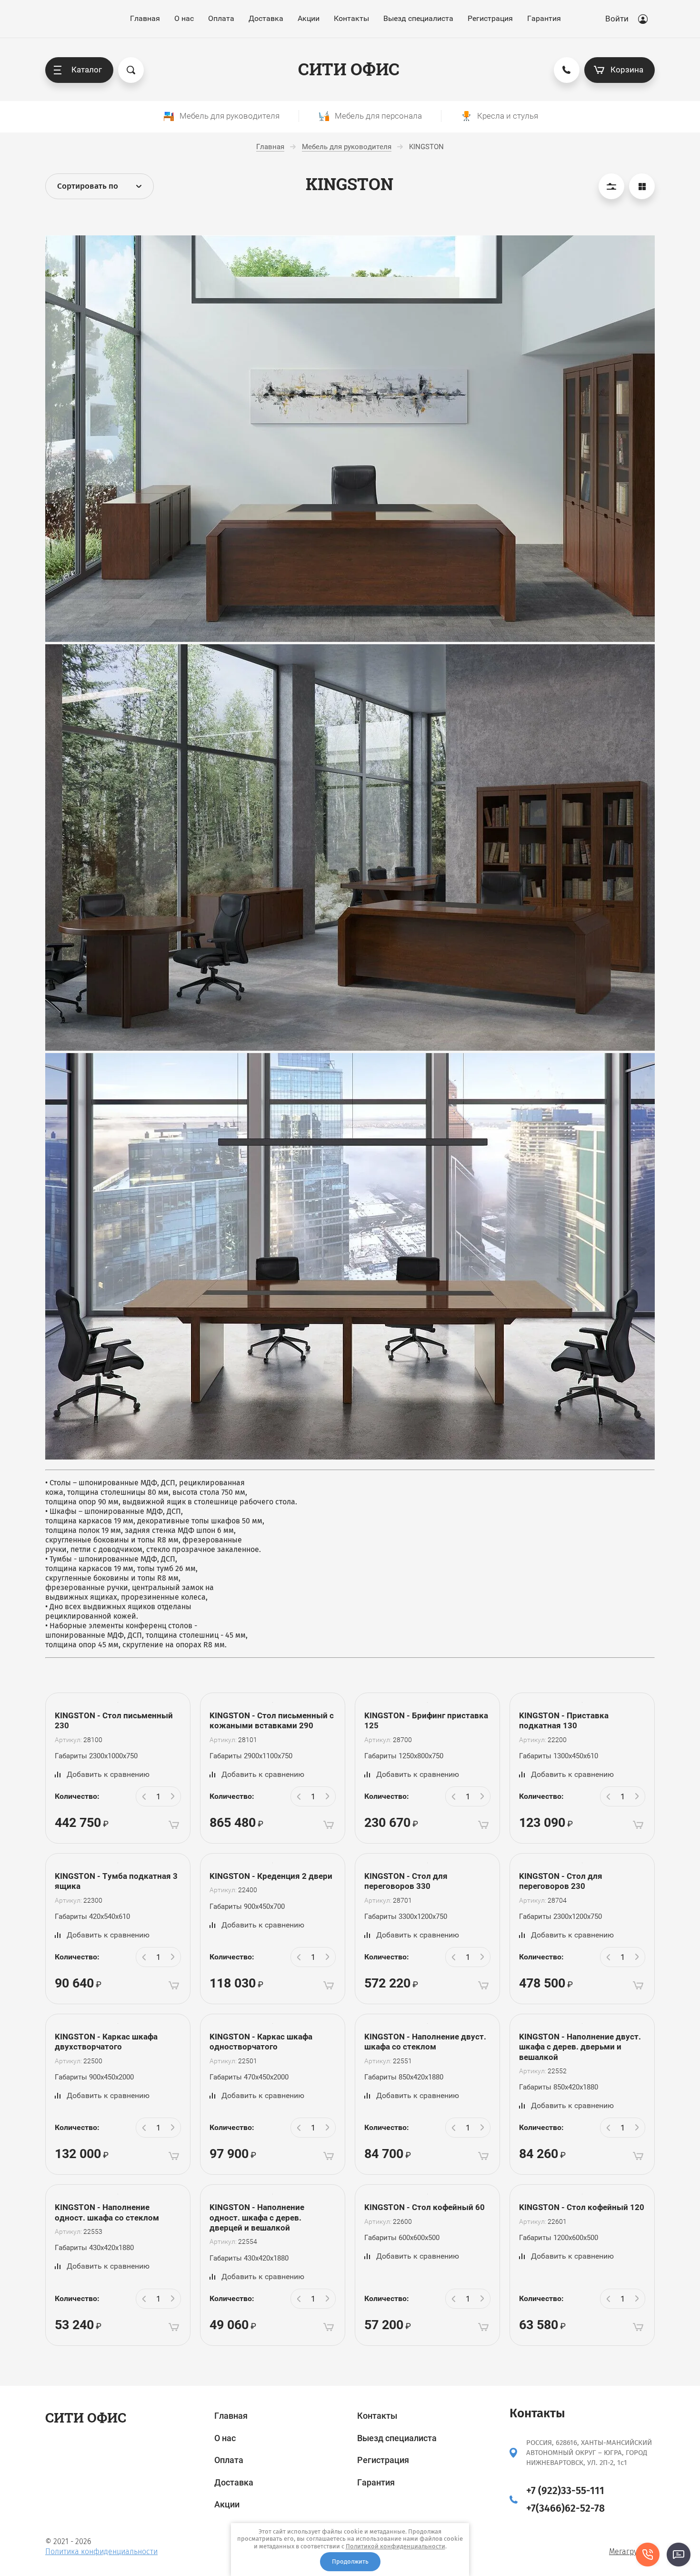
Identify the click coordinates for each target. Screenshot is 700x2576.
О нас (184, 18)
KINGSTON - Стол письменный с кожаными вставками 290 (272, 1720)
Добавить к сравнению (108, 1774)
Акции (309, 18)
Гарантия (544, 18)
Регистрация (490, 18)
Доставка (266, 18)
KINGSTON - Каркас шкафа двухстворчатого (106, 2042)
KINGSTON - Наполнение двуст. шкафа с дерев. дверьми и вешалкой (580, 2047)
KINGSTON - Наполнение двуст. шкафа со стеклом (425, 2042)
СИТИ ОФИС (349, 69)
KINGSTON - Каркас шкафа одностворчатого (261, 2042)
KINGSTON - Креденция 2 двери (271, 1876)
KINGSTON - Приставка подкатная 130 (564, 1720)
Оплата (221, 18)
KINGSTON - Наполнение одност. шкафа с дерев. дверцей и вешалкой (257, 2217)
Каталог (87, 70)
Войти (617, 19)
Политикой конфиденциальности (395, 2546)
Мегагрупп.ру (632, 2551)
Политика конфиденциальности (101, 2551)
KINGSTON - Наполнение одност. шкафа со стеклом (107, 2212)
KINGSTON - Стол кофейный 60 (425, 2207)
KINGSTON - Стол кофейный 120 (582, 2207)
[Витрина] (642, 186)
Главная (145, 18)
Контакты (351, 18)
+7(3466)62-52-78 (565, 2508)
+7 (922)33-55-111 (565, 2491)
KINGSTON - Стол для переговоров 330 (406, 1881)
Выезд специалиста (418, 18)
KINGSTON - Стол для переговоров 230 (561, 1881)
